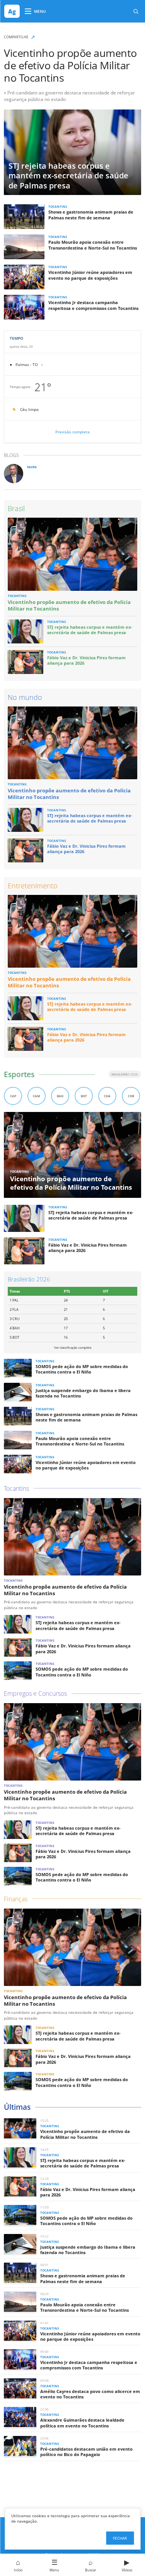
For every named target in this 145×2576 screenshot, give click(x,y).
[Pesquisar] (136, 11)
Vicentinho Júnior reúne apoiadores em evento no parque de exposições (90, 275)
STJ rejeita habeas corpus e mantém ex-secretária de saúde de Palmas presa (90, 630)
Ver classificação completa (73, 1347)
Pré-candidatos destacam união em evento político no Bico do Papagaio (86, 2452)
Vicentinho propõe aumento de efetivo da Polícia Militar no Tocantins (70, 65)
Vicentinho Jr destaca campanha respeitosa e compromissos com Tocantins (93, 305)
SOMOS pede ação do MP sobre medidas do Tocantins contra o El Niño (82, 1369)
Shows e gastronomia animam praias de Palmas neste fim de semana (91, 215)
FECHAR (120, 2538)
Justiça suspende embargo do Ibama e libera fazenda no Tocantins (83, 1393)
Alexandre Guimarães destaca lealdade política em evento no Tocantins (82, 2423)
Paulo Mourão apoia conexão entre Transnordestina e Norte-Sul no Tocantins (93, 245)
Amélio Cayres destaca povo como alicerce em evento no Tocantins (90, 2394)
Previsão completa (72, 432)
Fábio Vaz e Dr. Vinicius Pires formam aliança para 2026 (86, 660)
